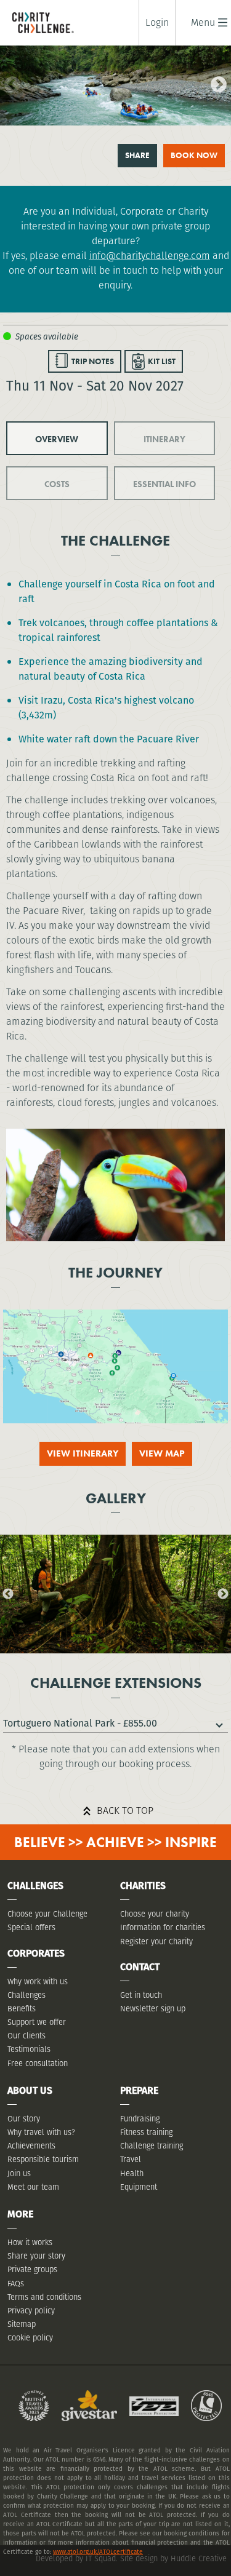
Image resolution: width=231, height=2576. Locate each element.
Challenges (26, 1995)
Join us (19, 2173)
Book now (194, 155)
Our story (24, 2119)
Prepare (139, 2090)
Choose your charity (155, 1914)
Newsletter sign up (153, 2009)
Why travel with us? (41, 2132)
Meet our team (33, 2187)
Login (157, 23)
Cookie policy (30, 2338)
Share (137, 155)
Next (216, 82)
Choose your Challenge (47, 1914)
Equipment (139, 2187)
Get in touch (141, 1995)
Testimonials (29, 2049)
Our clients (26, 2036)
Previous (9, 82)
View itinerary (83, 1453)
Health (132, 2173)
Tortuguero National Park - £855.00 (80, 1723)
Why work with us (38, 1982)
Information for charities (163, 1927)
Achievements (31, 2146)
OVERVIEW (57, 439)
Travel (131, 2159)
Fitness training (146, 2132)
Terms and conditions (44, 2297)
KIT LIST (162, 361)
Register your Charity (156, 1942)
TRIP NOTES (93, 361)
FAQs (16, 2284)
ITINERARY (164, 439)
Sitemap (22, 2324)
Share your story (36, 2256)
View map (162, 1453)
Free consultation (38, 2063)
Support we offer (37, 2022)
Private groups (32, 2269)
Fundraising (140, 2119)
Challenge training (152, 2146)
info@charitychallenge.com (150, 256)
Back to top (125, 1811)
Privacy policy (31, 2311)
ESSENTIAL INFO (164, 484)
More (20, 2214)
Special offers (31, 1927)
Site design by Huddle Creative (173, 2558)
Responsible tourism (43, 2159)
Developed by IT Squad (76, 2558)
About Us (30, 2090)
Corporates (36, 1953)
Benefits (22, 2009)
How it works (30, 2242)
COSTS (57, 484)
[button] (203, 22)
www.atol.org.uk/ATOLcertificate (98, 2552)
